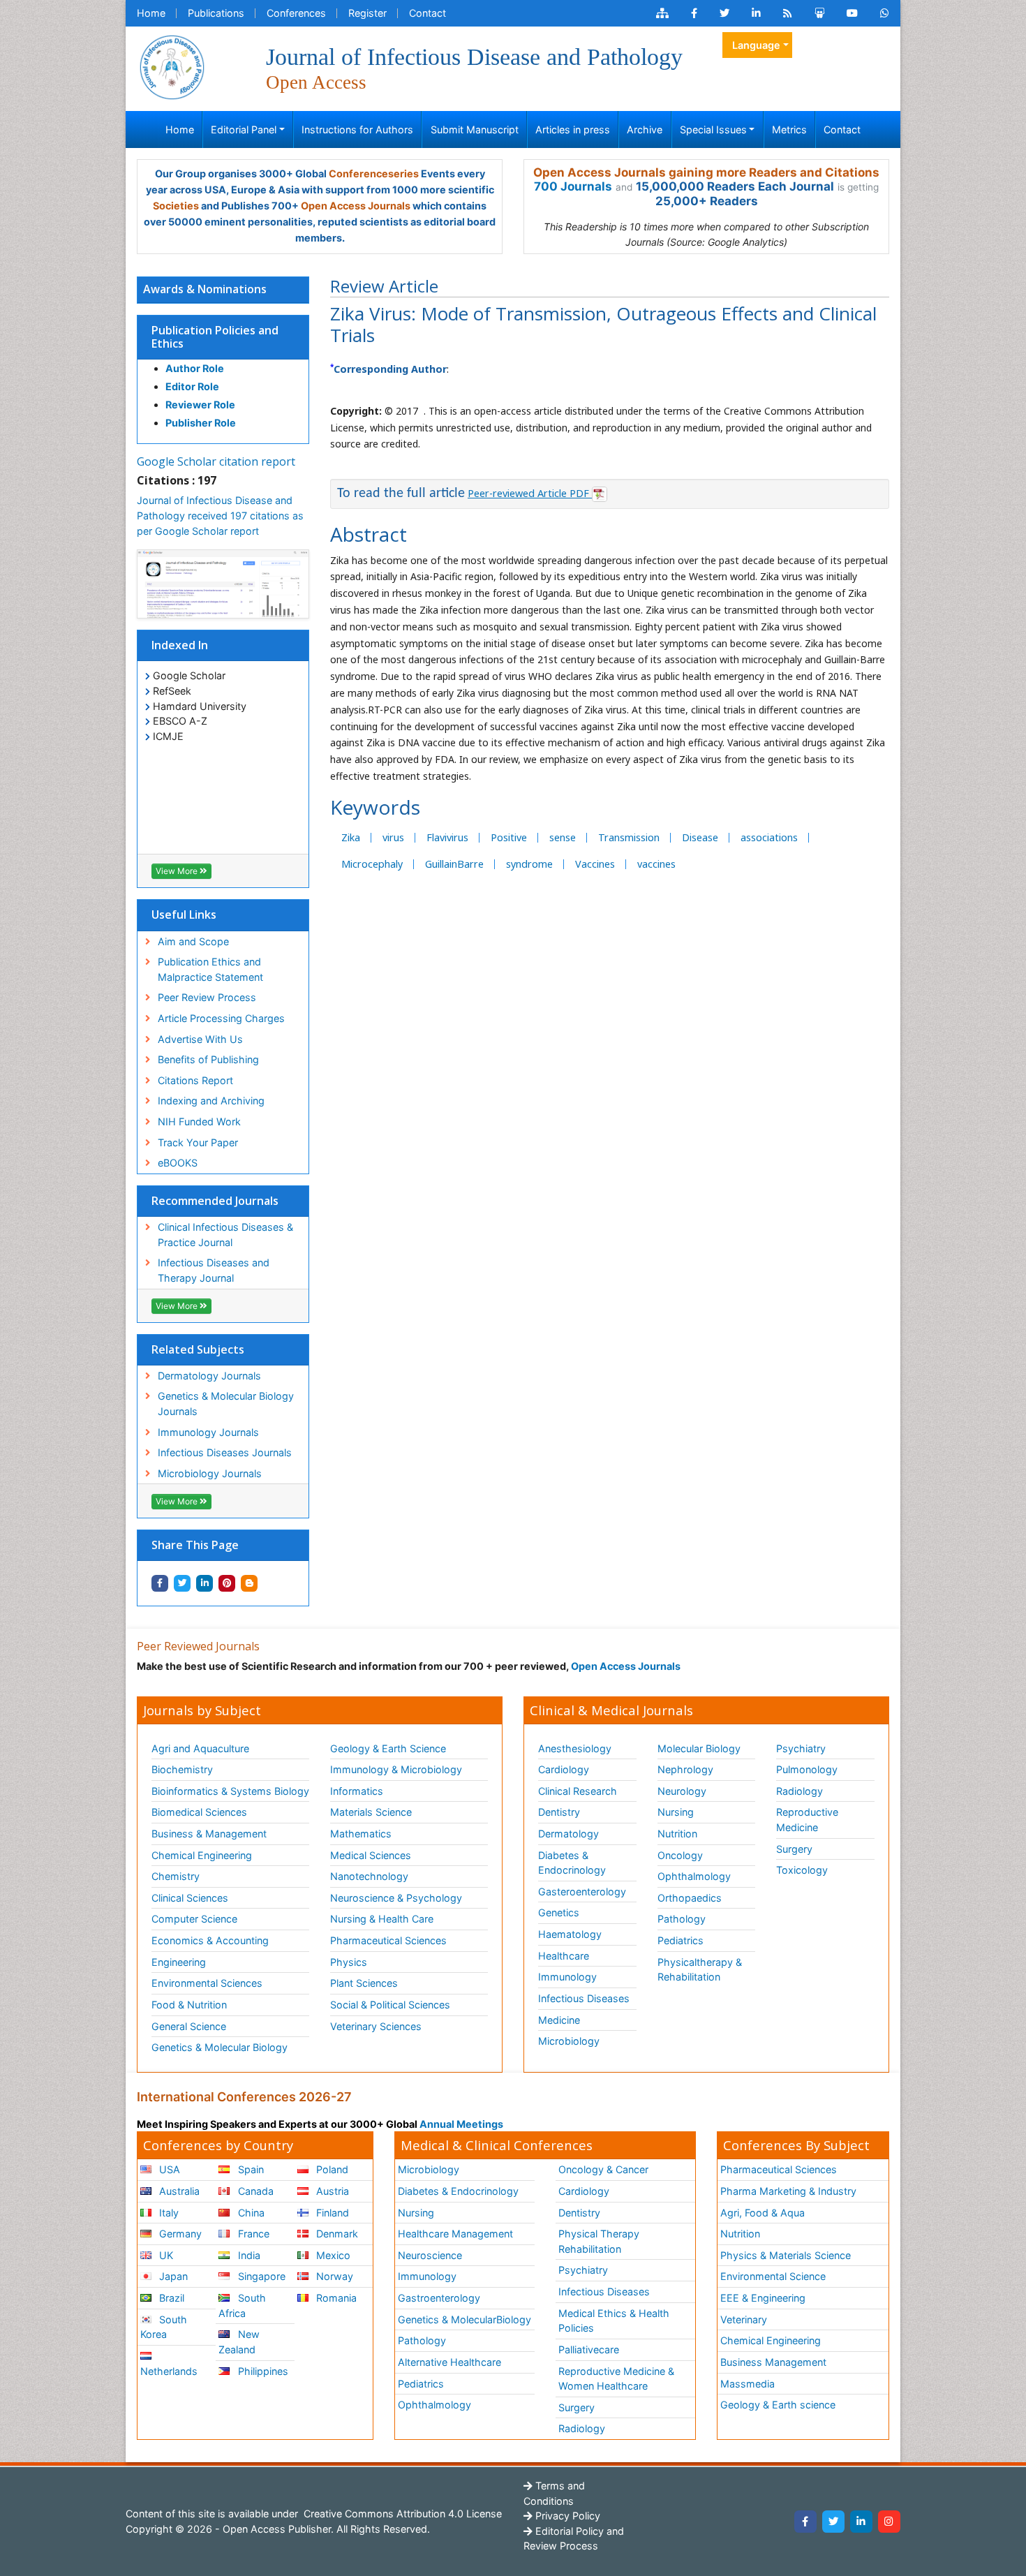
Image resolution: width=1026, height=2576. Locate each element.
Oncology (680, 1855)
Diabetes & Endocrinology (572, 1863)
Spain (250, 2169)
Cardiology (564, 1769)
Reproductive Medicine (807, 1820)
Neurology (682, 1791)
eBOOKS (178, 1163)
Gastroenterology (439, 2298)
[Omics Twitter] (724, 13)
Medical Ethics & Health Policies (614, 2321)
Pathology (682, 1919)
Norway (333, 2276)
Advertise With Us (200, 1039)
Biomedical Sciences (199, 1812)
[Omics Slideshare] (819, 13)
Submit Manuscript (475, 129)
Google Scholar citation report (216, 461)
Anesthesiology (575, 1748)
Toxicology (802, 1870)
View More (178, 871)
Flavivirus (447, 837)
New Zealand (239, 2342)
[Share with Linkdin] (205, 1583)
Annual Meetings (461, 2124)
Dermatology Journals (209, 1376)
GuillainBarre (454, 864)
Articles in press (573, 129)
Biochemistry (182, 1769)
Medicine (559, 2020)
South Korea (164, 2327)
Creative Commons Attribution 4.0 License (401, 2514)
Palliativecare (589, 2349)
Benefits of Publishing (208, 1059)
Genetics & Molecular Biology (220, 2047)
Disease (700, 837)
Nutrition (677, 1834)
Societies (176, 206)
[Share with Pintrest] (227, 1583)
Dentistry (559, 1812)
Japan (172, 2276)
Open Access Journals (356, 206)
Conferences (296, 13)
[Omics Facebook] (694, 13)
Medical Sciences (371, 1855)
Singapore (260, 2276)
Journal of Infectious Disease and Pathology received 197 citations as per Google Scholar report (220, 515)
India (248, 2255)
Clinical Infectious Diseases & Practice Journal (225, 1235)
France (252, 2234)
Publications (216, 13)
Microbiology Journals (210, 1473)
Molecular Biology (699, 1748)
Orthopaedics (690, 1898)
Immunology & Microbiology (396, 1769)
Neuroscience (430, 2255)
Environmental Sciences (207, 1983)
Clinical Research (578, 1791)
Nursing (676, 1812)
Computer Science (194, 1919)
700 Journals (573, 186)
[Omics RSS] (788, 13)
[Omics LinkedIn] (756, 13)
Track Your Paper (198, 1142)
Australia (178, 2191)
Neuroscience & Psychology (396, 1898)
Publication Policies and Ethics (215, 337)
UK (165, 2255)
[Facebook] (805, 2522)
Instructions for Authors (357, 129)
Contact (427, 13)
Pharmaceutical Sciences (388, 1940)
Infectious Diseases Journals (225, 1452)
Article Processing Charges (221, 1018)
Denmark (336, 2234)
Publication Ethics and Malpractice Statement (210, 969)
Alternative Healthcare (449, 2362)
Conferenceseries (374, 173)
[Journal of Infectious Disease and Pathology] (172, 66)
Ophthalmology (694, 1876)
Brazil (170, 2298)
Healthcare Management (455, 2234)
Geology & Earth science (778, 2405)
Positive (509, 837)
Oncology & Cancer (603, 2169)
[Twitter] (833, 2522)
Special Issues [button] (713, 129)
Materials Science (371, 1812)
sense (563, 837)
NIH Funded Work (199, 1122)
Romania (335, 2298)
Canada (254, 2191)
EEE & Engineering (763, 2298)
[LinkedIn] (861, 2522)
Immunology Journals (208, 1432)
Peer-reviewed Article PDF (530, 493)
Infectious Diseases (584, 1998)
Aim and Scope (193, 941)
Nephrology (685, 1769)
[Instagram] (889, 2522)
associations (769, 837)
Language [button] (756, 45)
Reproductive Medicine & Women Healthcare (616, 2379)
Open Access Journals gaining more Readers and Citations (706, 172)
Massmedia (748, 2384)
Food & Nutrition (189, 2005)
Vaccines (595, 864)
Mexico (332, 2255)
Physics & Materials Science (786, 2255)
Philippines (262, 2371)
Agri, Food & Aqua (763, 2213)
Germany (179, 2234)
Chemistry (176, 1876)
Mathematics (361, 1834)
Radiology (800, 1791)
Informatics (357, 1791)
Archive (645, 129)
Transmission (629, 837)
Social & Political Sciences (390, 2005)
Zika (351, 837)
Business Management (773, 2362)
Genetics (559, 1912)
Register (367, 13)
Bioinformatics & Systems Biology (230, 1791)
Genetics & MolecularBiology (464, 2319)
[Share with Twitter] (182, 1583)
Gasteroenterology (582, 1892)
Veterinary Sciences (376, 2026)
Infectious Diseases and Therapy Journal (214, 1270)
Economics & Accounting (210, 1940)
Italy (168, 2213)
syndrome (529, 864)
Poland (331, 2169)
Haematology (570, 1934)
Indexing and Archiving (211, 1101)
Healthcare (564, 1956)
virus (393, 837)
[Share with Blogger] (249, 1583)
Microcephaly (372, 864)
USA (168, 2169)
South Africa (242, 2305)
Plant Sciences (364, 1983)
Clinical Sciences (190, 1898)
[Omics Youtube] (852, 13)
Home (151, 13)
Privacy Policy (566, 2516)
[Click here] (662, 13)
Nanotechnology (369, 1876)
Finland (331, 2213)
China (250, 2213)
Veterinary (744, 2319)
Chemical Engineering (202, 1855)
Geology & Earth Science (388, 1748)
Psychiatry (801, 1748)
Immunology (567, 1977)
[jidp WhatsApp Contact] (885, 13)
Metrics (789, 129)
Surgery (794, 1849)
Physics (349, 1962)
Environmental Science (773, 2276)
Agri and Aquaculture (200, 1748)
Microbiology (569, 2041)
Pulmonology (807, 1769)
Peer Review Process (207, 997)
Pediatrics (681, 1940)
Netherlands (169, 2371)
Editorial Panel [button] (244, 129)
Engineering (179, 1962)
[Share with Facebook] (160, 1583)
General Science (189, 2026)
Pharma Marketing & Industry (788, 2191)
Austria (331, 2191)
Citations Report (195, 1080)
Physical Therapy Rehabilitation (599, 2241)
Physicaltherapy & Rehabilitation (700, 1970)
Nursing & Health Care (382, 1919)
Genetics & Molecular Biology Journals (226, 1404)
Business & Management (209, 1834)
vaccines (656, 864)
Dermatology (568, 1834)
